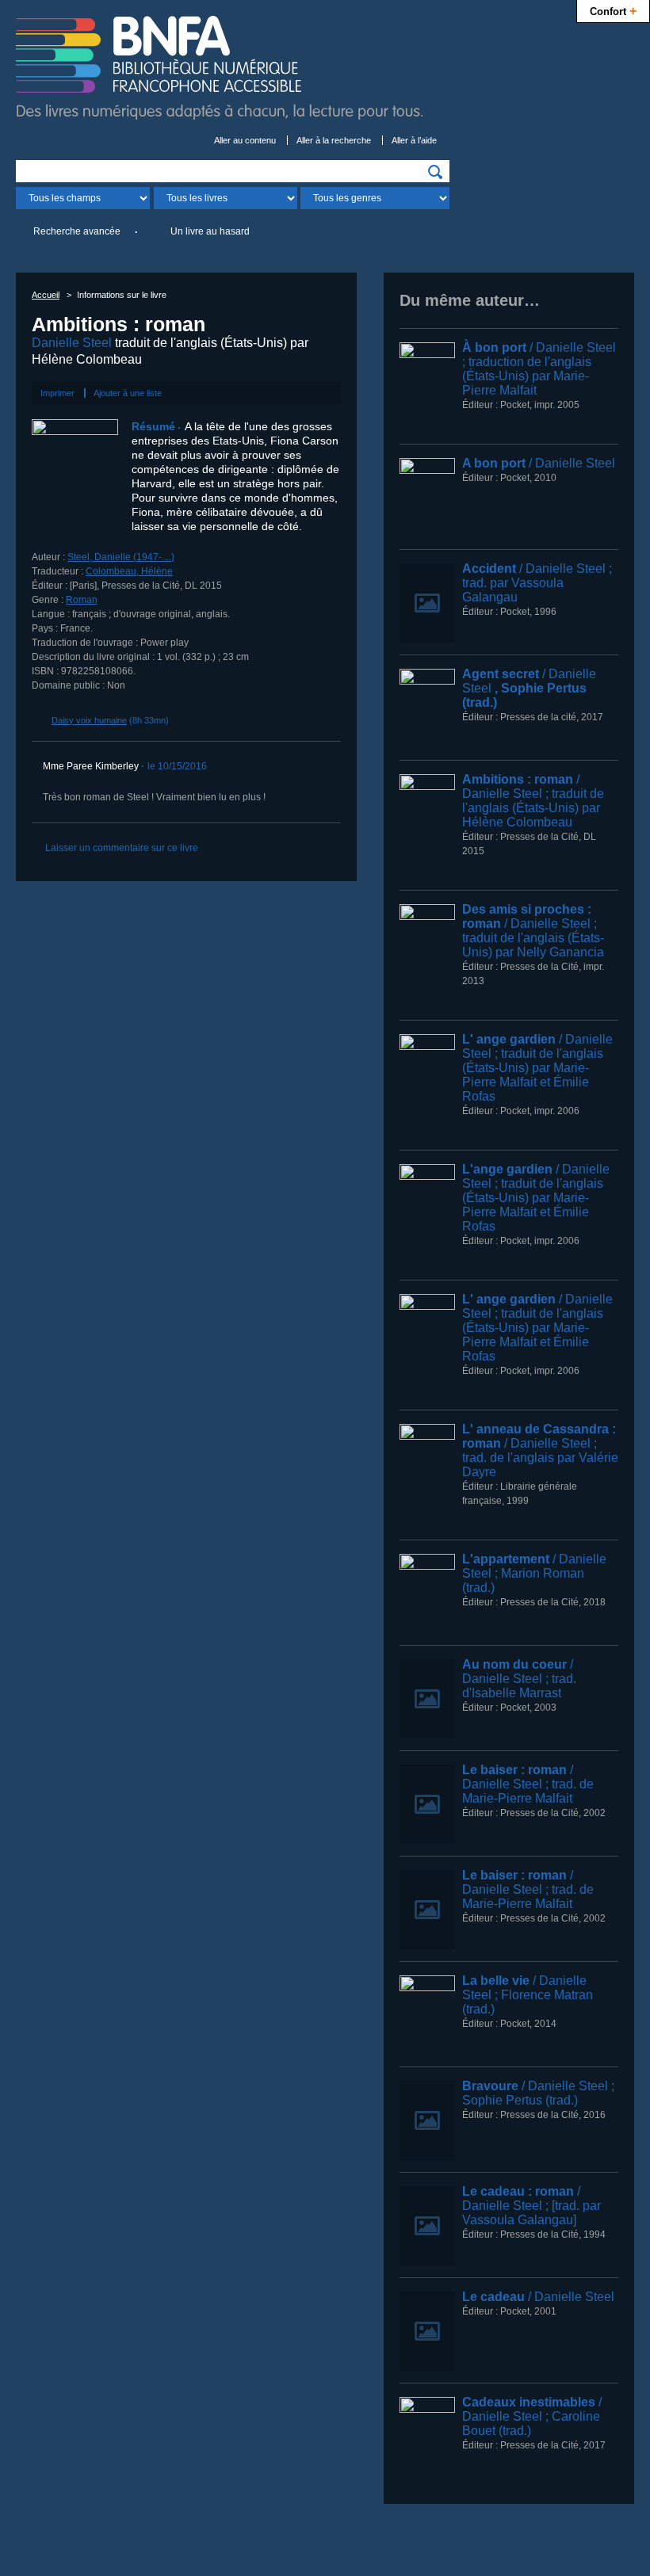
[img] (435, 172)
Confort (613, 10)
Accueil (46, 295)
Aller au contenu (245, 140)
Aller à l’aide (414, 140)
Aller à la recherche (334, 140)
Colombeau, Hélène (129, 571)
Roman (82, 600)
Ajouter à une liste (128, 393)
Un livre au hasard (210, 231)
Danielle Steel (72, 343)
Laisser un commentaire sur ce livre (122, 848)
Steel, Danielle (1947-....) (121, 557)
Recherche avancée (77, 231)
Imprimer (57, 393)
